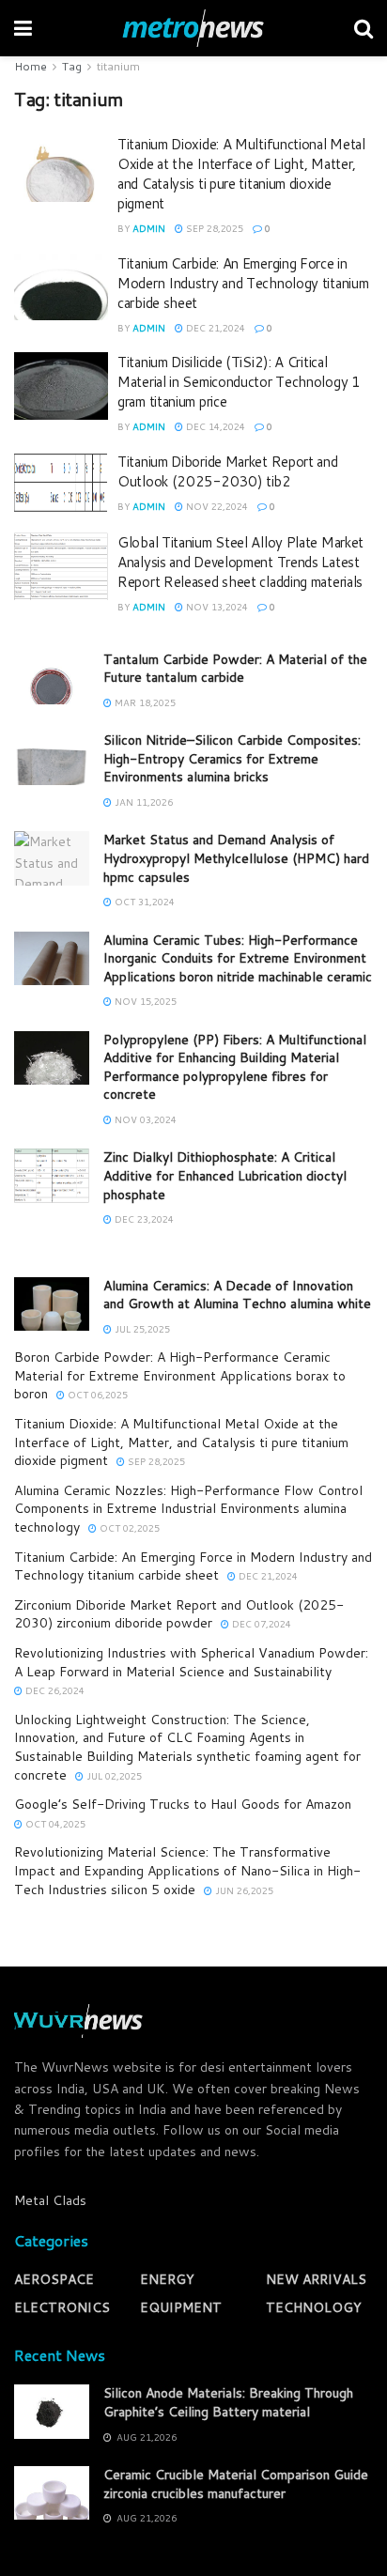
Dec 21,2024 (214, 328)
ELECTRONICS (62, 2307)
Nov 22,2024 (216, 506)
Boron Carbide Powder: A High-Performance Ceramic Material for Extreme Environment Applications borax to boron (180, 1375)
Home (31, 66)
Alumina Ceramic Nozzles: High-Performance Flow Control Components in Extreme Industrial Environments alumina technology (188, 1509)
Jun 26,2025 (243, 1890)
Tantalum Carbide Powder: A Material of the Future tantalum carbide (235, 669)
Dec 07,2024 (260, 1624)
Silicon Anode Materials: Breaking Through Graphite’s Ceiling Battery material (228, 2402)
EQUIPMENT (181, 2307)
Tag (72, 66)
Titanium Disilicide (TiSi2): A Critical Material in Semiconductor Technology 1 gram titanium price (239, 382)
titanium (118, 66)
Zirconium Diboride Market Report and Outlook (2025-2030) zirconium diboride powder (179, 1614)
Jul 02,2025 (113, 1776)
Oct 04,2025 (54, 1824)
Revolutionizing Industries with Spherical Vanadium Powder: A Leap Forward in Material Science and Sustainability (191, 1662)
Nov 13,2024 (216, 607)
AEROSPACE (54, 2279)
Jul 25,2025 (141, 1329)
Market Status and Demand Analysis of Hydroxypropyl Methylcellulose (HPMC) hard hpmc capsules (236, 858)
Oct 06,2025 (96, 1395)
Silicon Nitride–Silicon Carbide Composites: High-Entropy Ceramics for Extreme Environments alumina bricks (232, 758)
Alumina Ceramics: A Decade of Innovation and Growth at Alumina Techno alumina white (237, 1295)
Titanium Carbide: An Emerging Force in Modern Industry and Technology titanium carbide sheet (243, 283)
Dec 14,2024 (214, 426)
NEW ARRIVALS (316, 2279)
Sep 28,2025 (213, 228)
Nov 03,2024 (144, 1119)
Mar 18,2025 (144, 702)
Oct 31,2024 (143, 902)
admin (149, 228)
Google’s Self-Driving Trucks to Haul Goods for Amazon (183, 1804)
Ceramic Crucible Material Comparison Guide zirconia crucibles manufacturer (236, 2484)
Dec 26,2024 (54, 1690)
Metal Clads (50, 2200)
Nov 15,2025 (144, 1001)
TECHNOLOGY (314, 2307)
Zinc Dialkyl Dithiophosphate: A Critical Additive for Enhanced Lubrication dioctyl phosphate (225, 1175)
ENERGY (167, 2279)
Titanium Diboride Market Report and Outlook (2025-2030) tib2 (228, 471)
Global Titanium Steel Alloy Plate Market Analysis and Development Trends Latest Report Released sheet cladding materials (240, 562)
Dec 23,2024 (143, 1219)
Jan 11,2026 (142, 802)
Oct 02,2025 (128, 1528)
